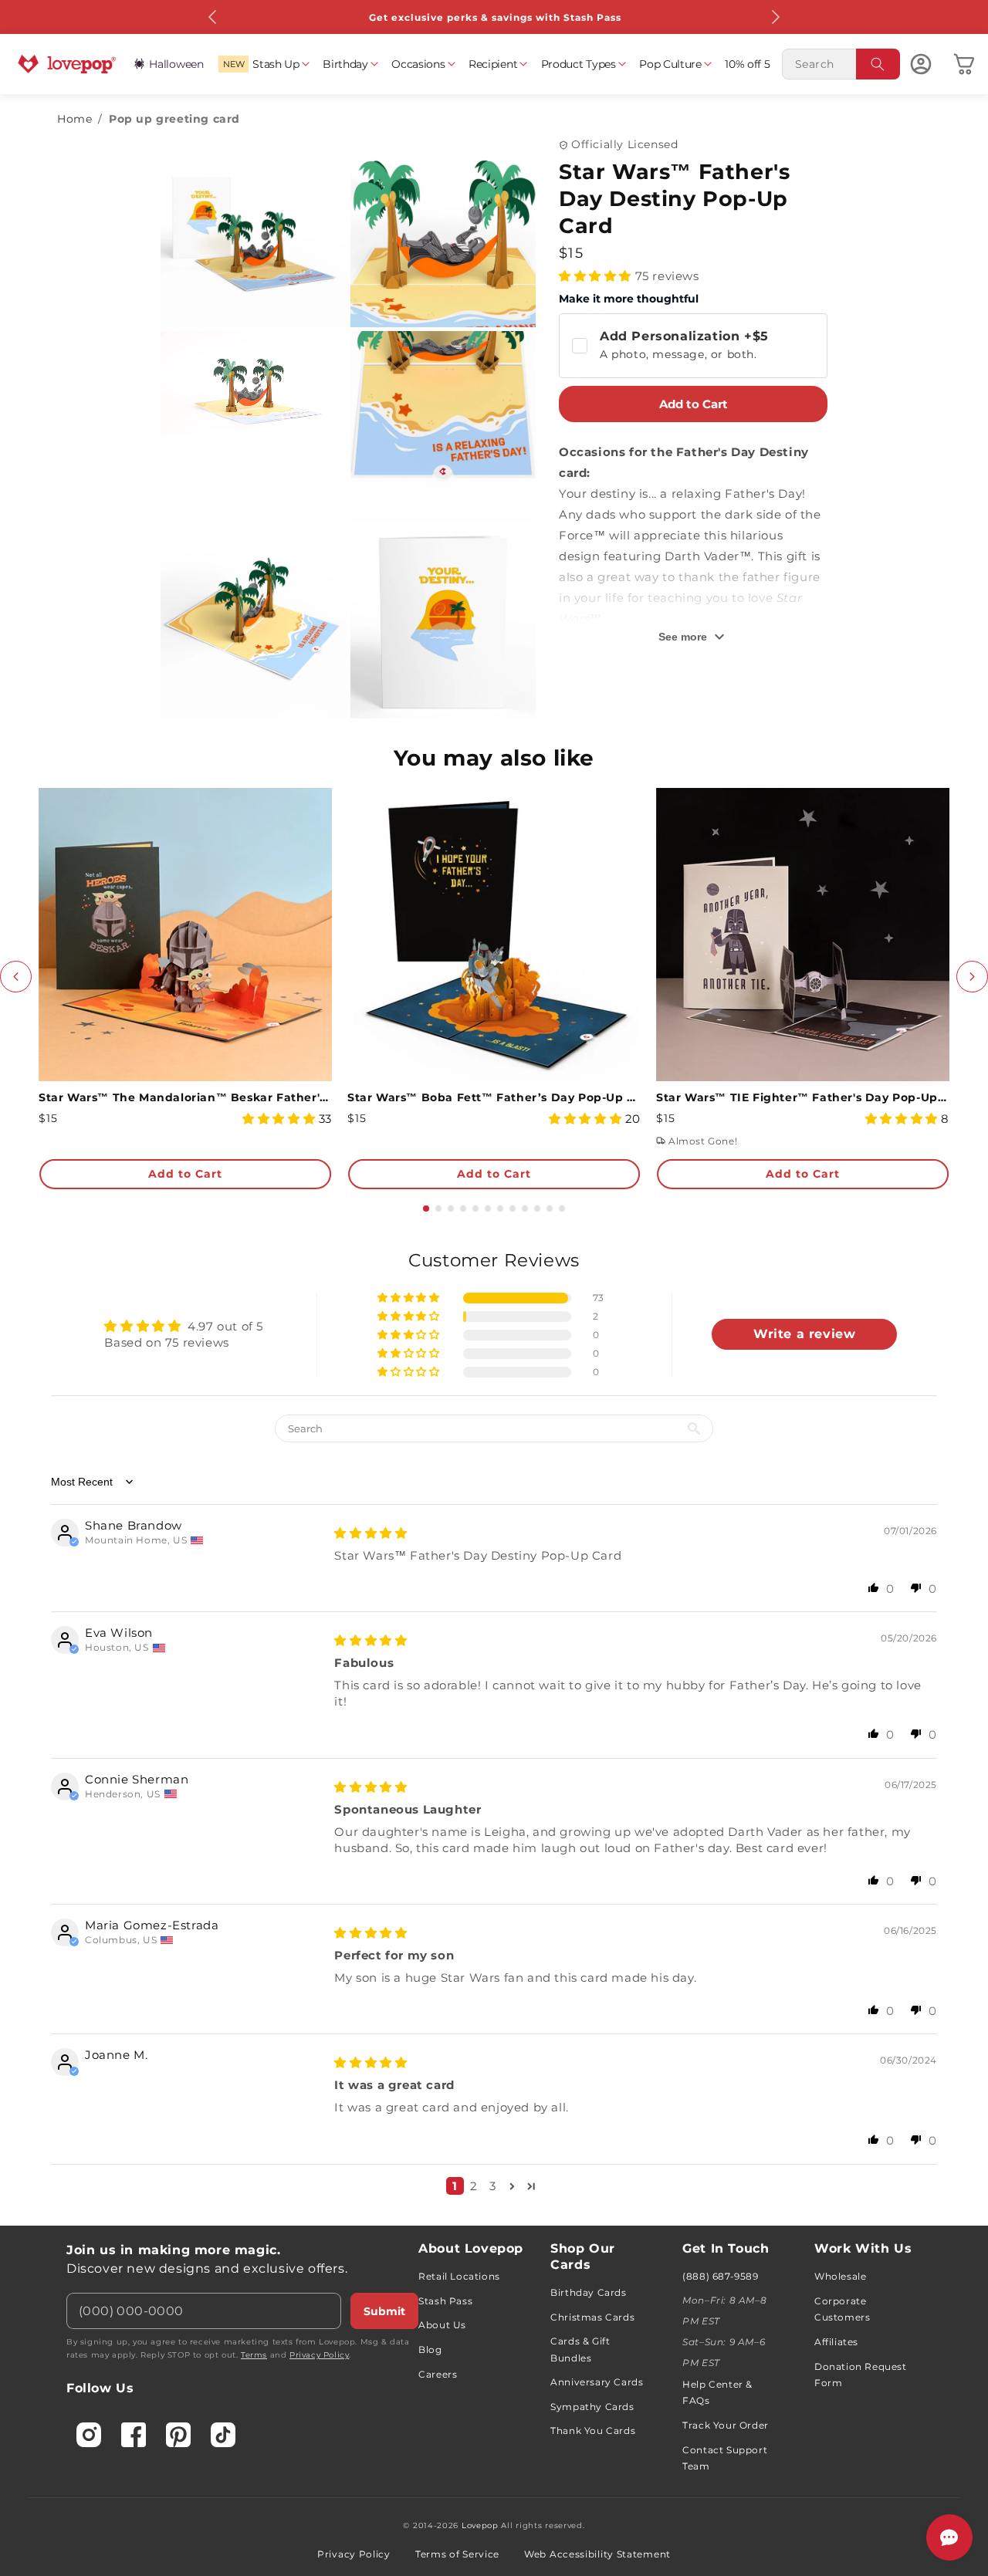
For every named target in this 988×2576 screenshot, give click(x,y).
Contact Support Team (725, 2458)
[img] (370, 1533)
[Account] (921, 64)
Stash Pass (445, 2301)
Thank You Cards (593, 2431)
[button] (263, 64)
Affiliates (836, 2342)
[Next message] (775, 17)
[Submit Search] (878, 64)
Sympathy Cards (592, 2407)
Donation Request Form (861, 2375)
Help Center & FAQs (717, 2393)
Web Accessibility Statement (597, 2554)
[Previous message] (213, 17)
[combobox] (841, 64)
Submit (384, 2311)
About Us (442, 2325)
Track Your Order (726, 2425)
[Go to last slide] (16, 977)
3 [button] (493, 2186)
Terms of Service (457, 2554)
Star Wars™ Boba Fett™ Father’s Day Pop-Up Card (494, 1097)
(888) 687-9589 (720, 2276)
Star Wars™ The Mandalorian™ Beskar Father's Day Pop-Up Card (185, 1097)
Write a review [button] (804, 1334)
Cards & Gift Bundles (580, 2350)
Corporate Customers (842, 2309)
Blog (430, 2350)
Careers (438, 2374)
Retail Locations (459, 2276)
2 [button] (474, 2186)
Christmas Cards (592, 2317)
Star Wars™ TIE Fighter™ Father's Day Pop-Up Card (803, 1097)
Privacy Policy (319, 2355)
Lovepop (480, 2525)
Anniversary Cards (597, 2382)
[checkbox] (693, 346)
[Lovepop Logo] (67, 64)
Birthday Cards (588, 2292)
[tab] (426, 1209)
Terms (254, 2355)
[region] (494, 1728)
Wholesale (840, 2276)
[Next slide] (972, 977)
